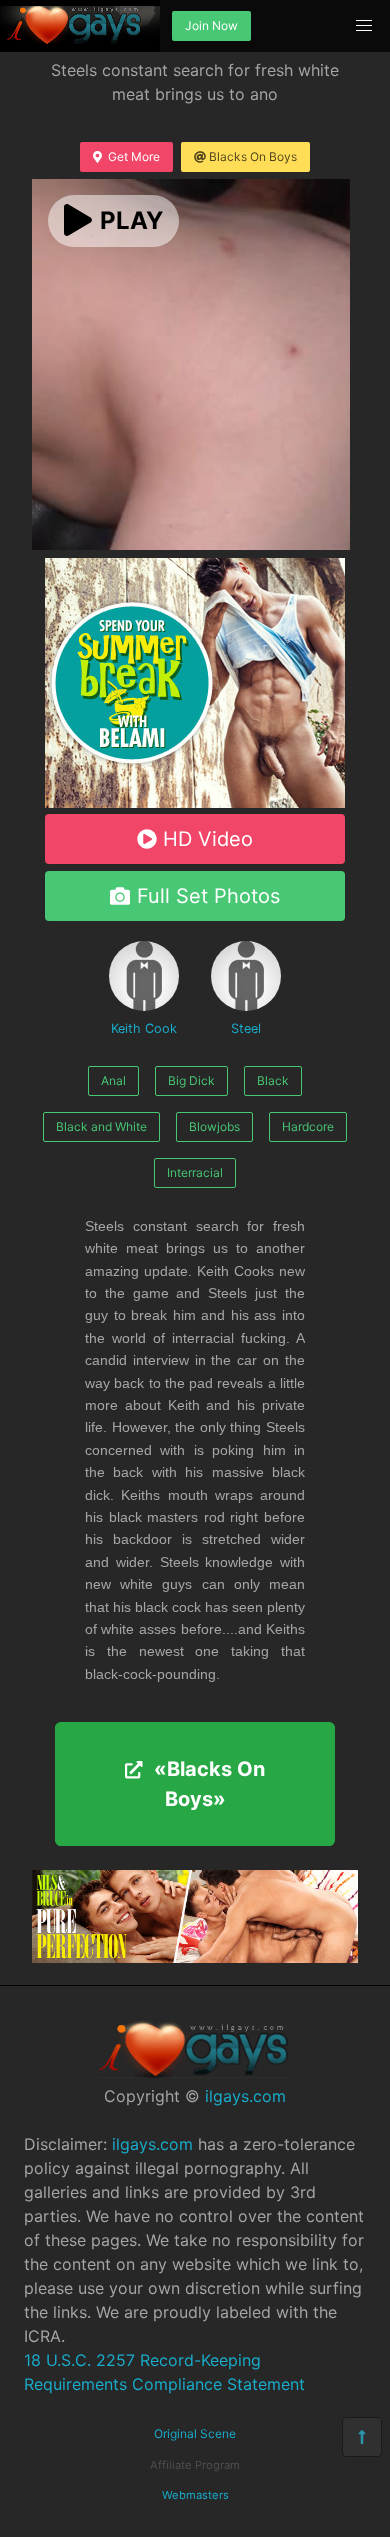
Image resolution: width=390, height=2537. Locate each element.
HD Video (208, 839)
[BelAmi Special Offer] (195, 802)
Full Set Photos (208, 896)
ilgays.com (245, 2096)
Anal (113, 1080)
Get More (134, 156)
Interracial (195, 1172)
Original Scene (195, 2433)
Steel (246, 1028)
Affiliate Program (195, 2465)
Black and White (101, 1126)
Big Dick (191, 1080)
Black (273, 1080)
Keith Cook (144, 1028)
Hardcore (308, 1126)
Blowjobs (214, 1126)
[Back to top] (362, 2437)
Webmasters (195, 2495)
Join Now (211, 25)
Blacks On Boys (253, 156)
